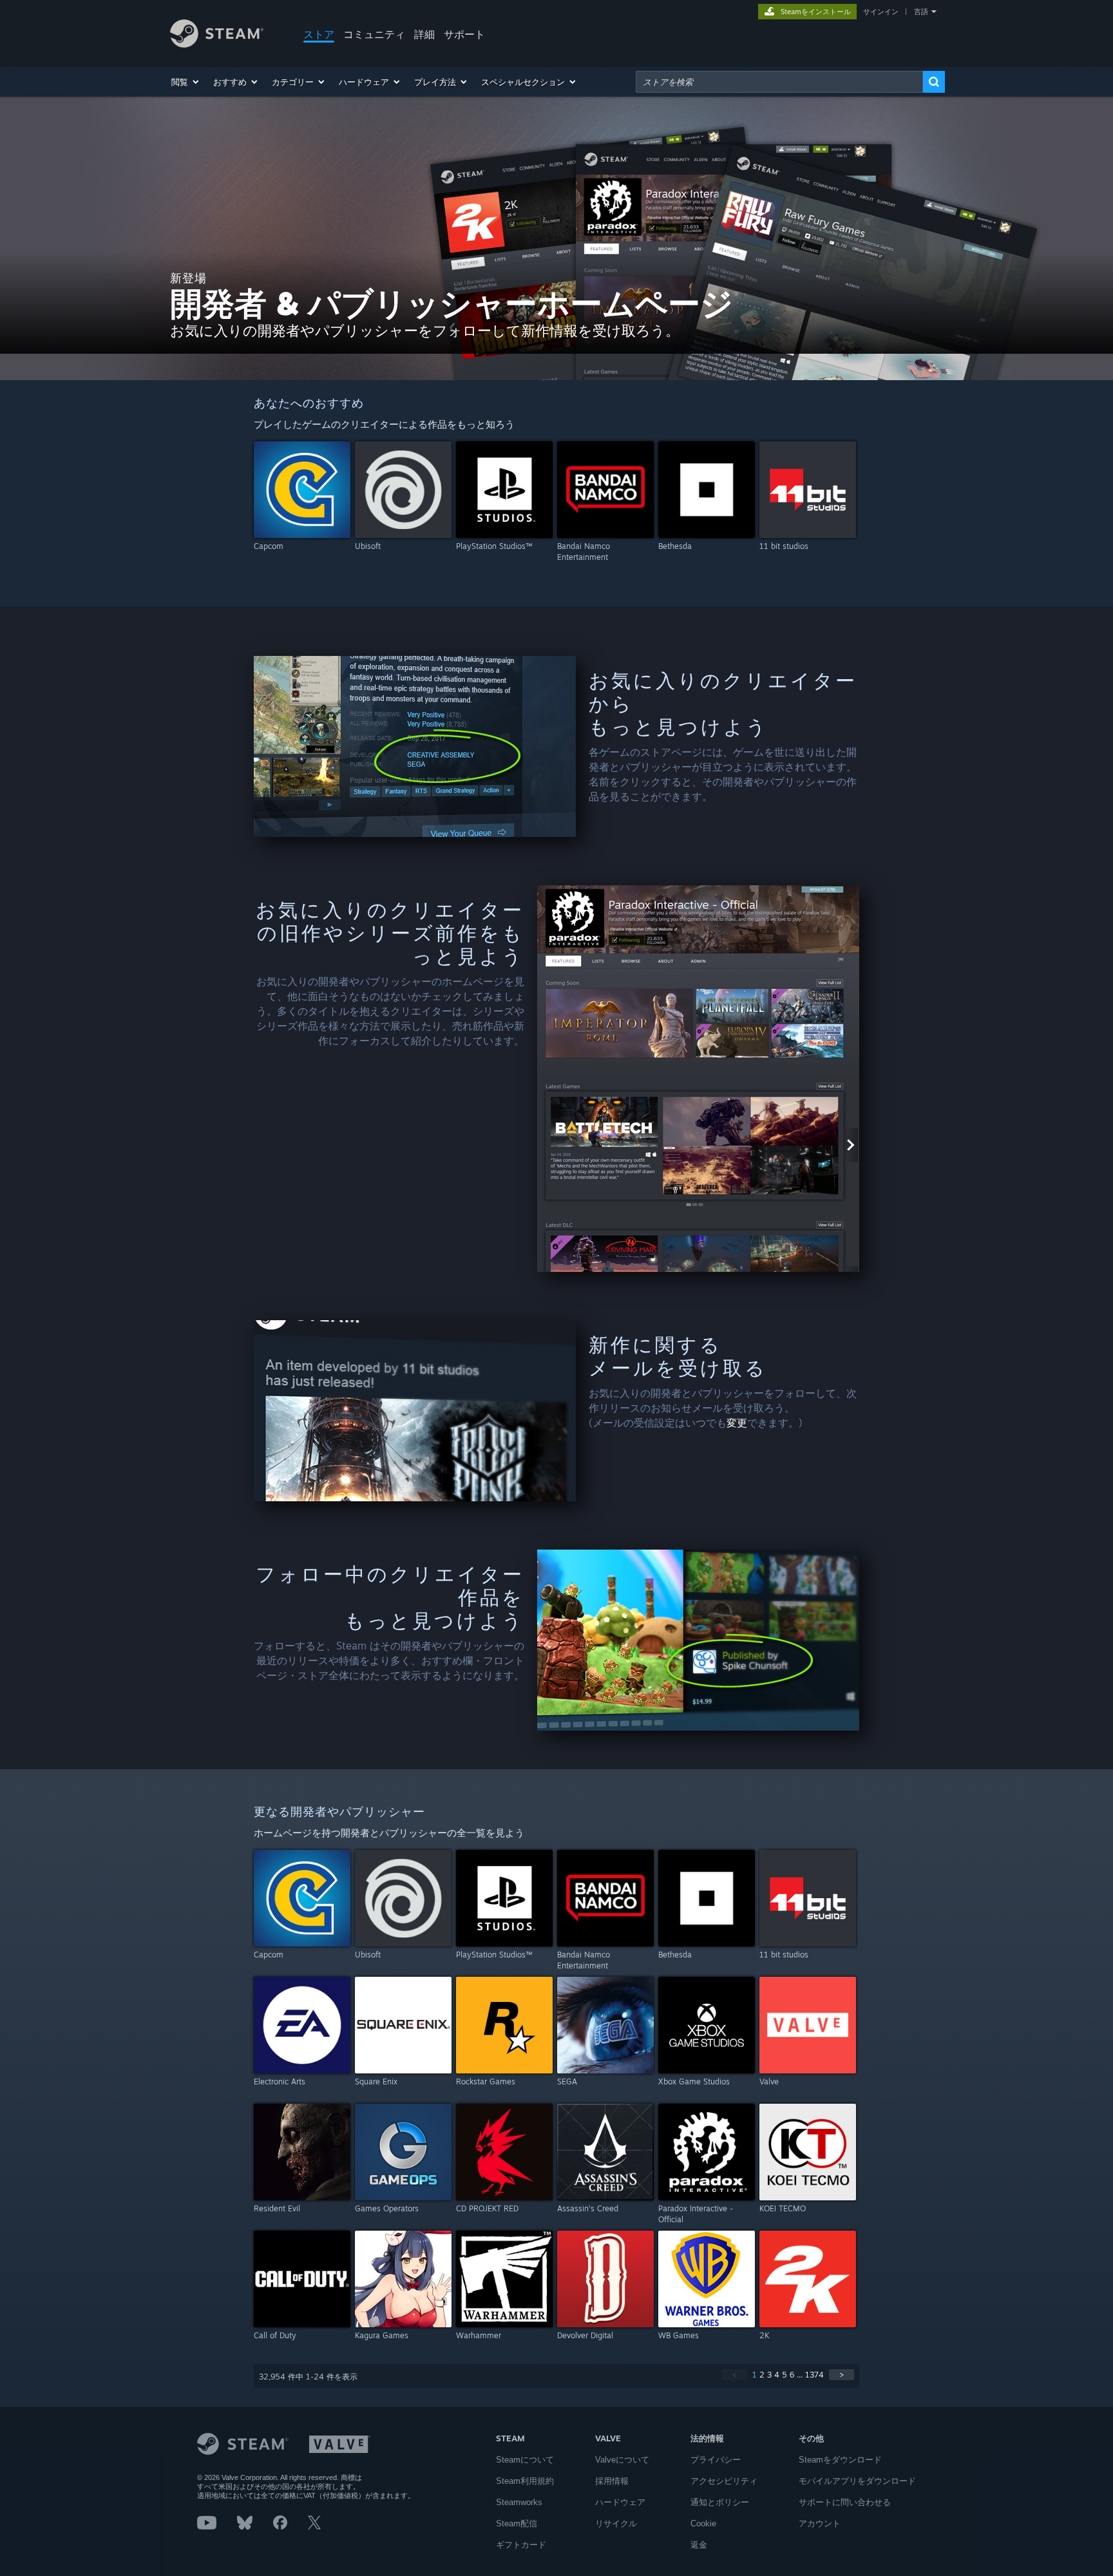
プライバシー (716, 2460)
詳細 (424, 34)
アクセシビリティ (724, 2481)
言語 (921, 12)
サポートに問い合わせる (845, 2502)
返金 (699, 2545)
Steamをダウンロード (840, 2460)
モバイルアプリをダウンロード (857, 2481)
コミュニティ (374, 34)
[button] (186, 82)
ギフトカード (521, 2545)
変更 (737, 1423)
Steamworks (519, 2502)
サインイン (881, 12)
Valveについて (622, 2460)
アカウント (820, 2523)
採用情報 (612, 2481)
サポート (464, 34)
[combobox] (779, 82)
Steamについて (525, 2460)
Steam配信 (517, 2523)
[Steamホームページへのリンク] (217, 44)
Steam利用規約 (525, 2481)
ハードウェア (620, 2502)
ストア (319, 34)
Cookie (703, 2523)
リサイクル (616, 2523)
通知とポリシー (720, 2502)
